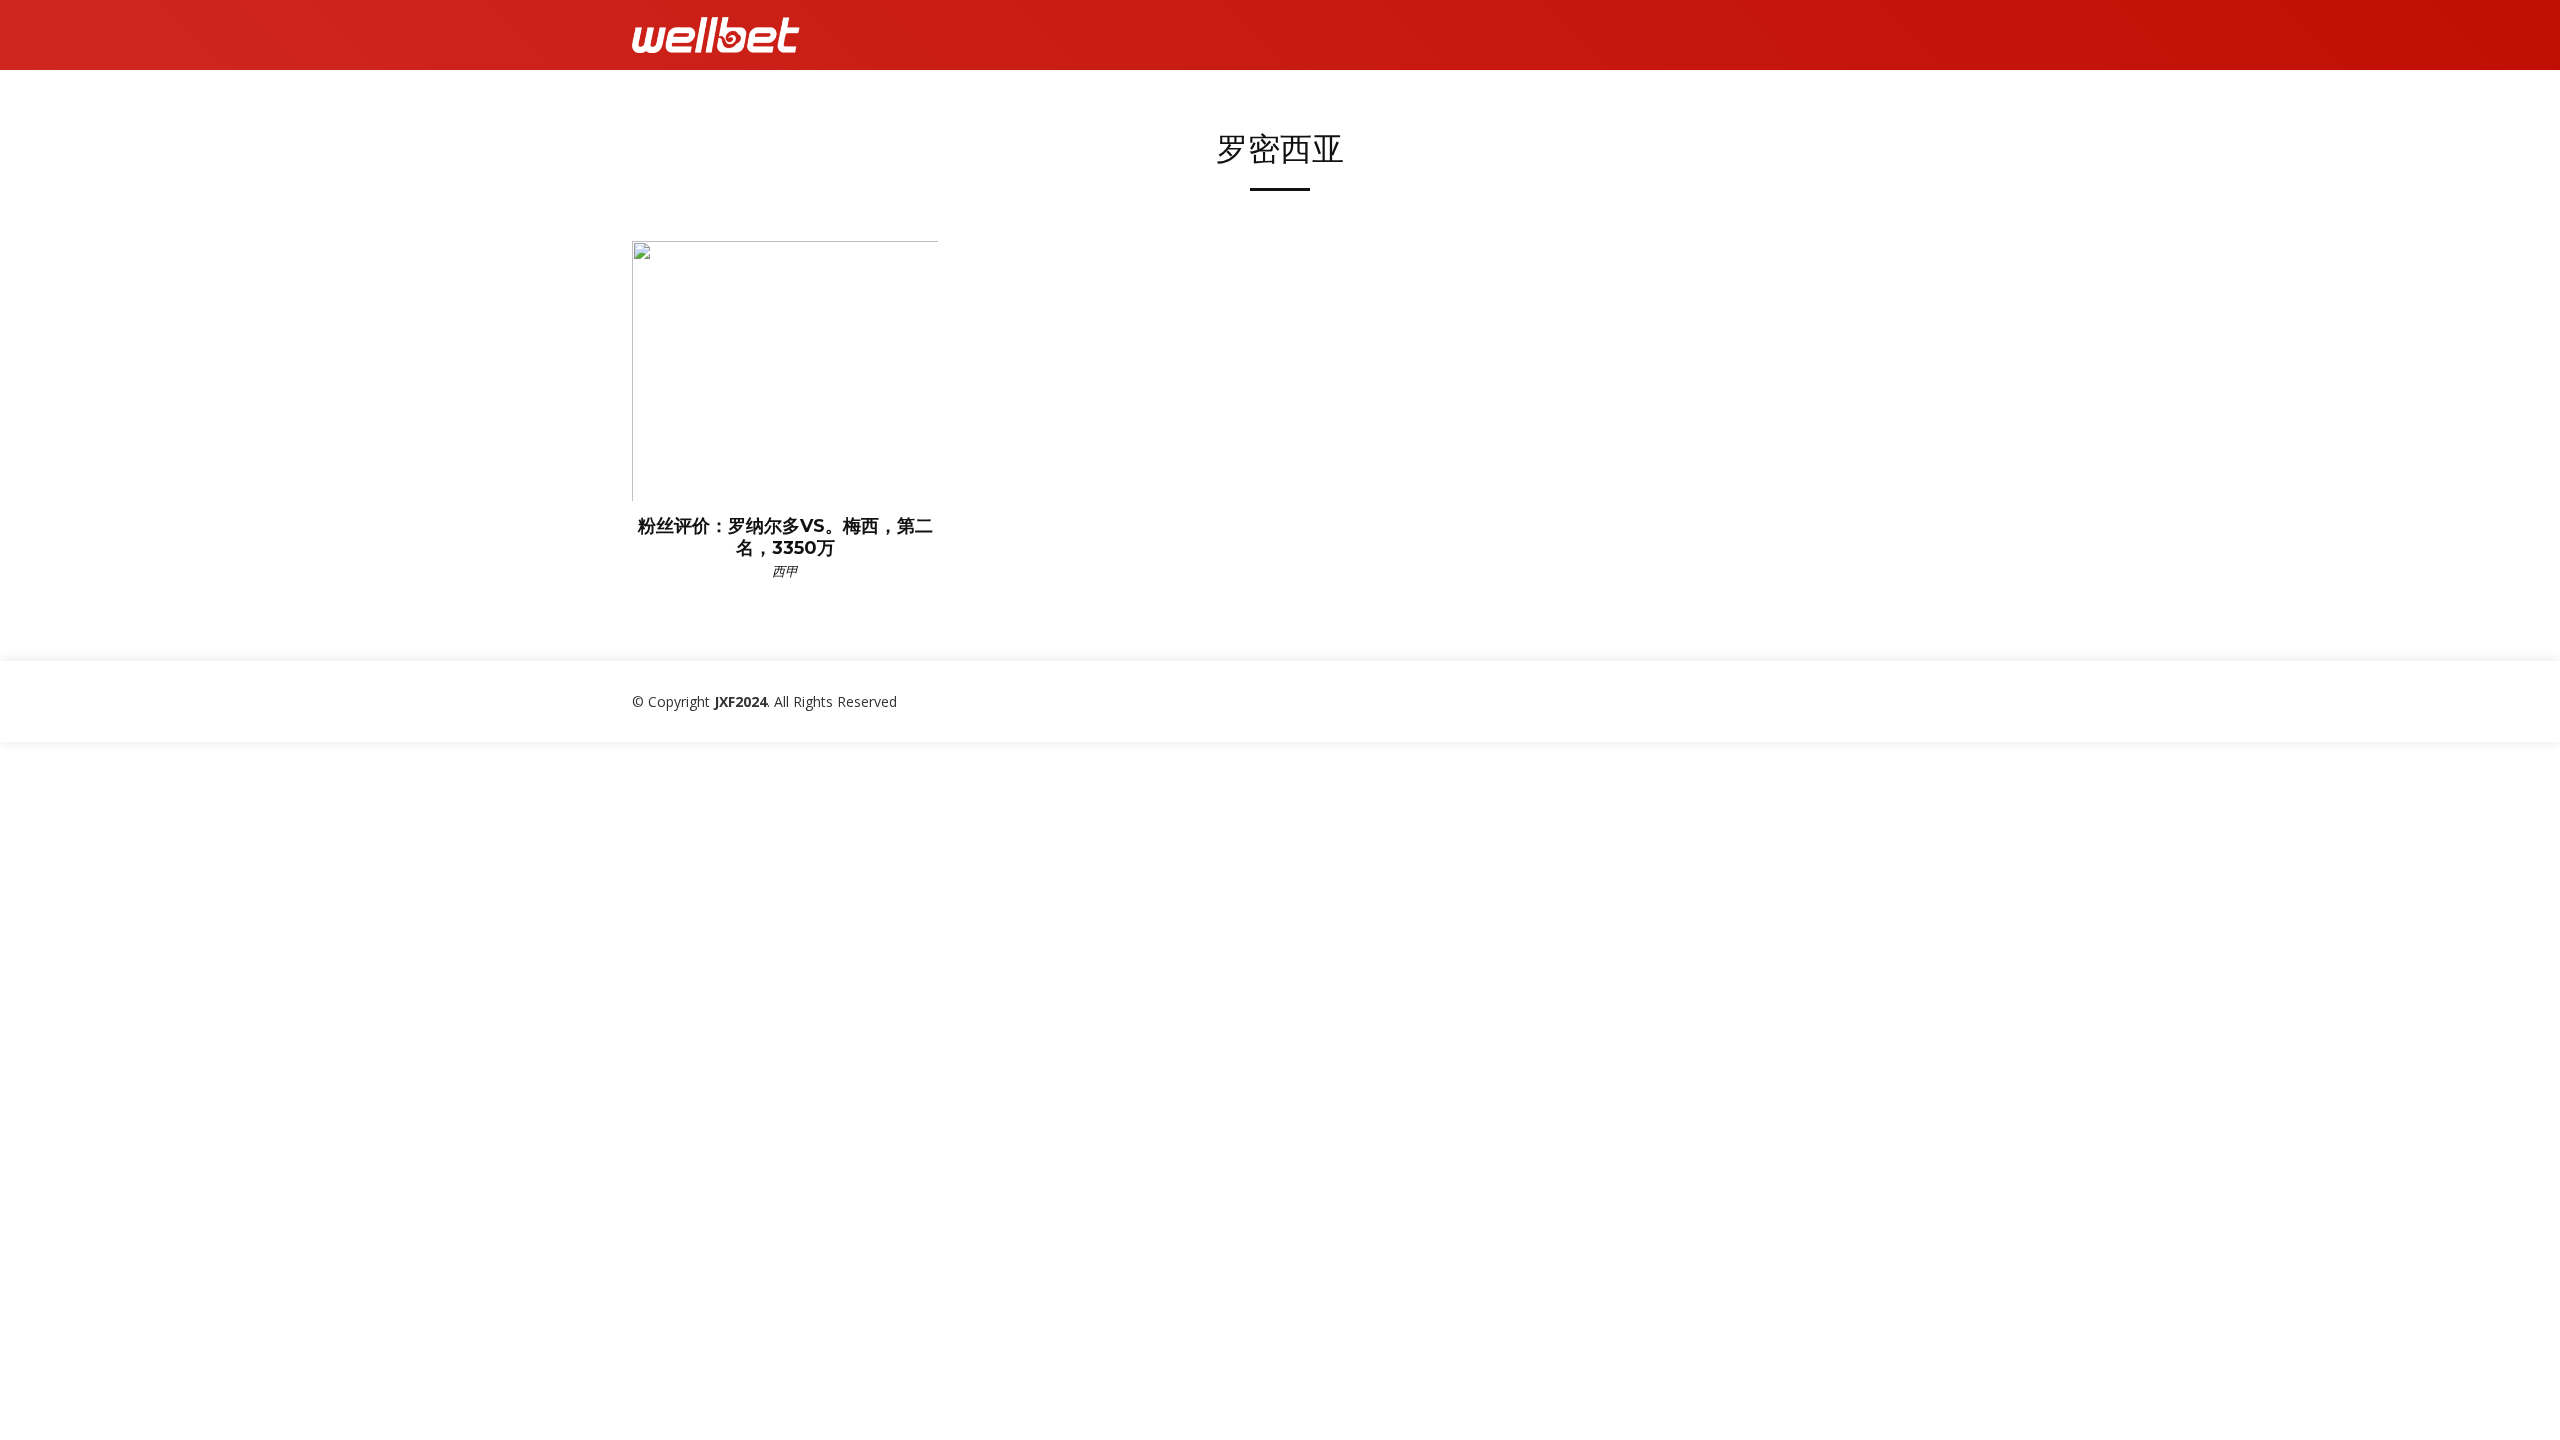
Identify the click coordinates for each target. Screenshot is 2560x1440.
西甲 (785, 571)
